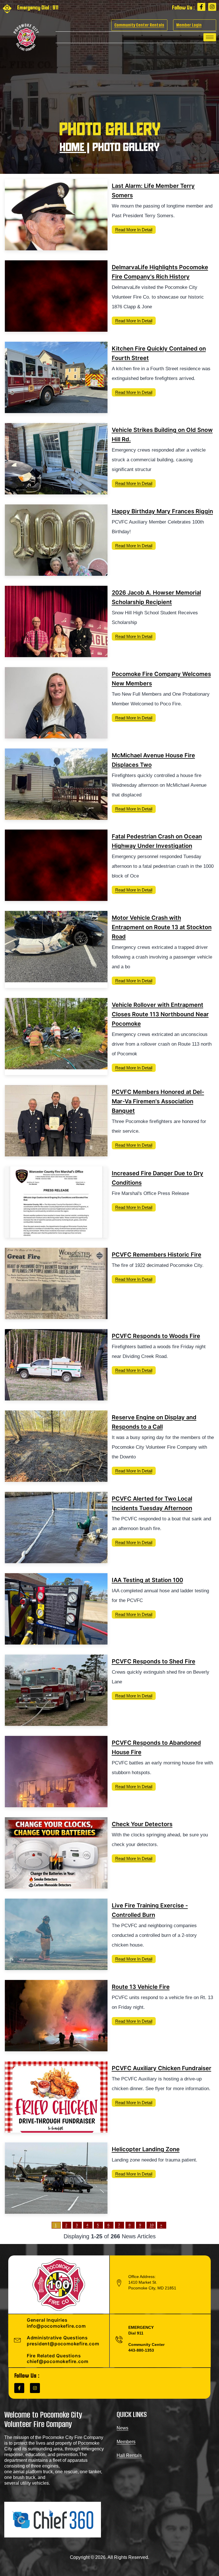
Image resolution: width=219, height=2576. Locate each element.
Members (126, 2442)
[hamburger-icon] (210, 37)
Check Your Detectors (142, 1824)
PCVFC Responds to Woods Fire (156, 1336)
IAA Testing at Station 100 (147, 1580)
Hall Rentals (129, 2455)
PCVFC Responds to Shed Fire (154, 1661)
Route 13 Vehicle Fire (141, 1987)
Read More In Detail (134, 230)
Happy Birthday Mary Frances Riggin (162, 511)
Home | (75, 148)
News (122, 2428)
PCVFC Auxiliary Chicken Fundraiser (162, 2068)
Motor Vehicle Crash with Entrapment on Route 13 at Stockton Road (162, 927)
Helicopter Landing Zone (146, 2149)
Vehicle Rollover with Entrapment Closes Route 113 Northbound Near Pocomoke (160, 1014)
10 (152, 2225)
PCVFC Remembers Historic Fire (157, 1255)
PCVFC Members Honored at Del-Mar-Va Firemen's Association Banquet (158, 1101)
